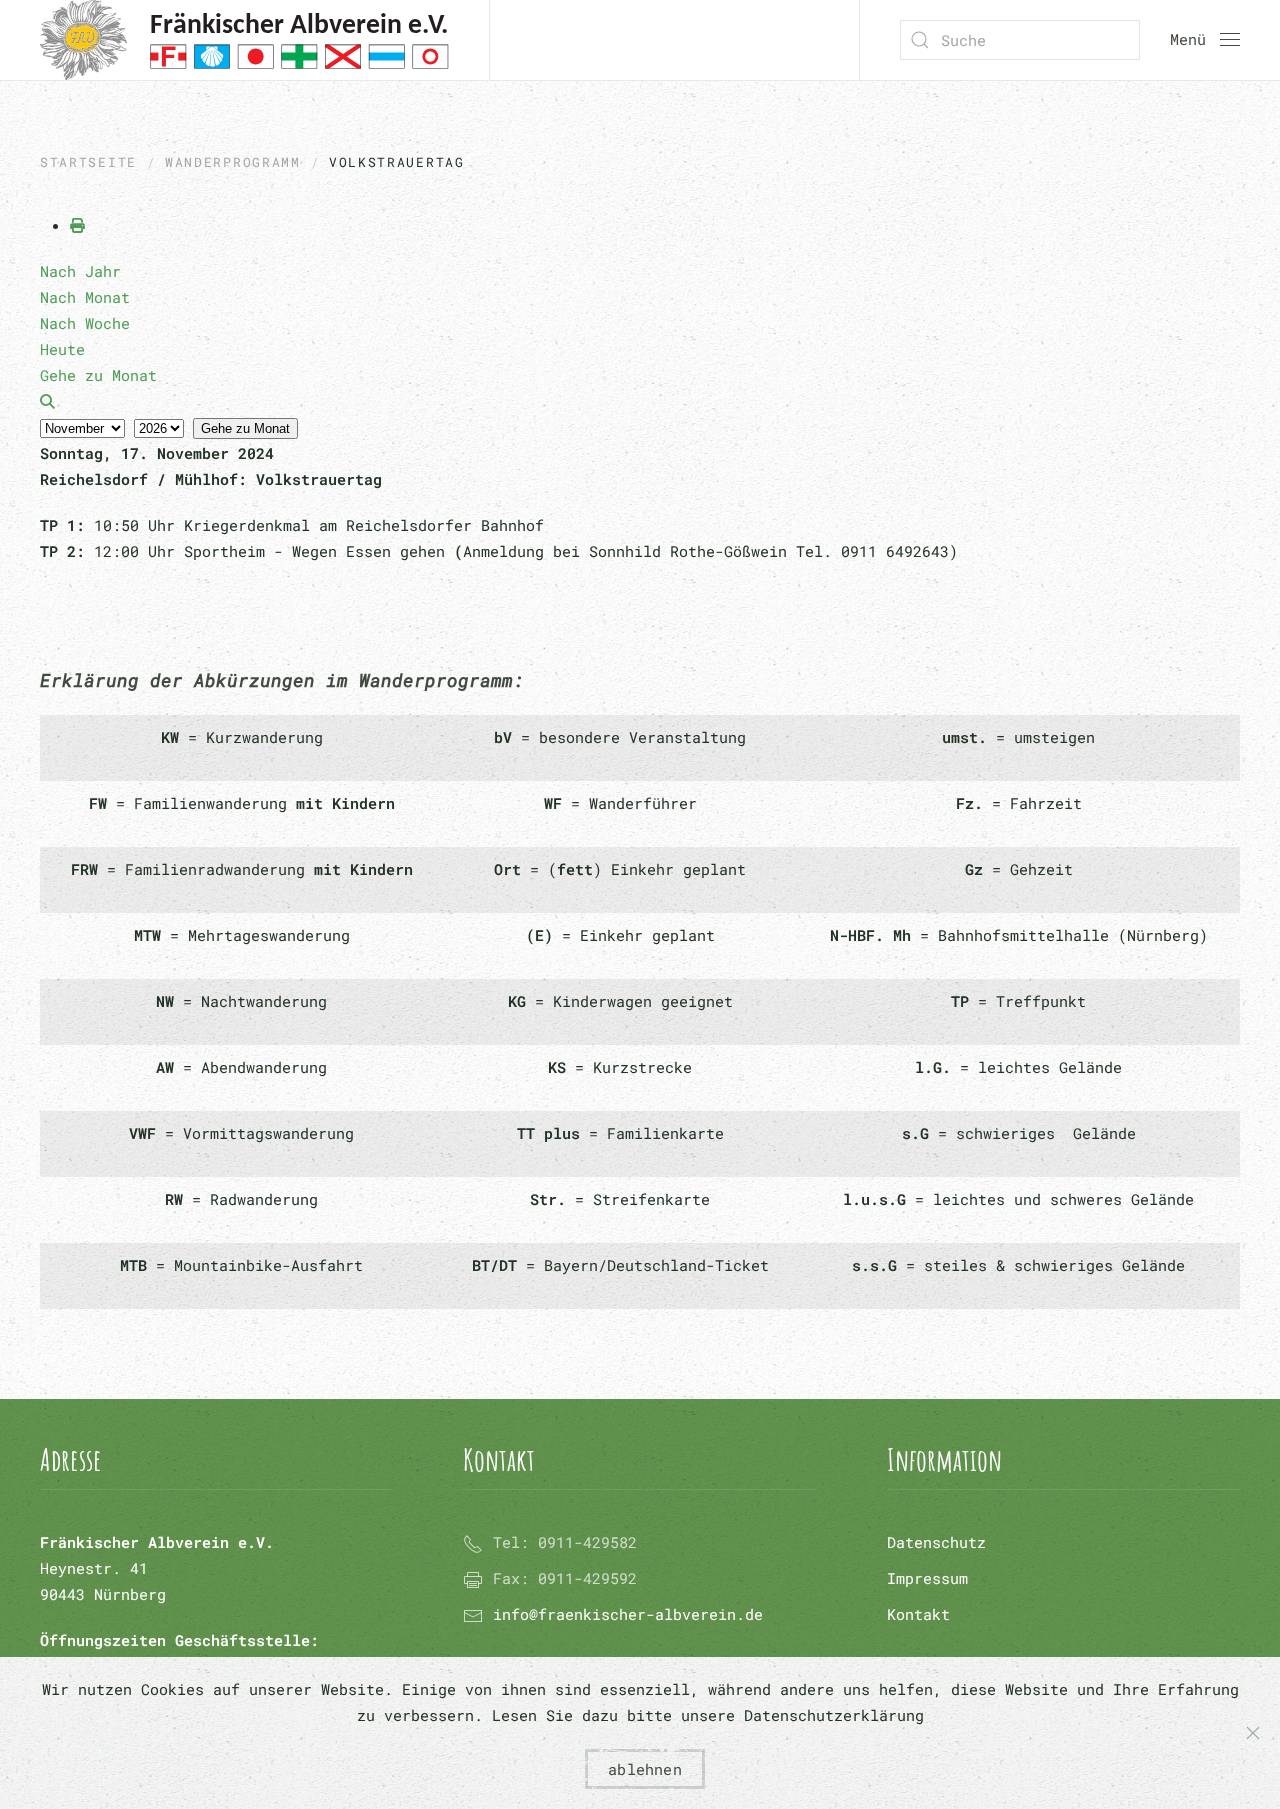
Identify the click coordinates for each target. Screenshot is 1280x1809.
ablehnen (645, 1769)
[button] (1205, 40)
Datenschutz (936, 1542)
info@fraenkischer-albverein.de (628, 1614)
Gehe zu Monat (245, 428)
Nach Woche (85, 323)
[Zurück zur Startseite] (244, 40)
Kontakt (918, 1614)
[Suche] (47, 401)
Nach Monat (85, 297)
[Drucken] (77, 225)
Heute (62, 349)
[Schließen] (1253, 1733)
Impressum (927, 1578)
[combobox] (1020, 40)
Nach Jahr (80, 271)
